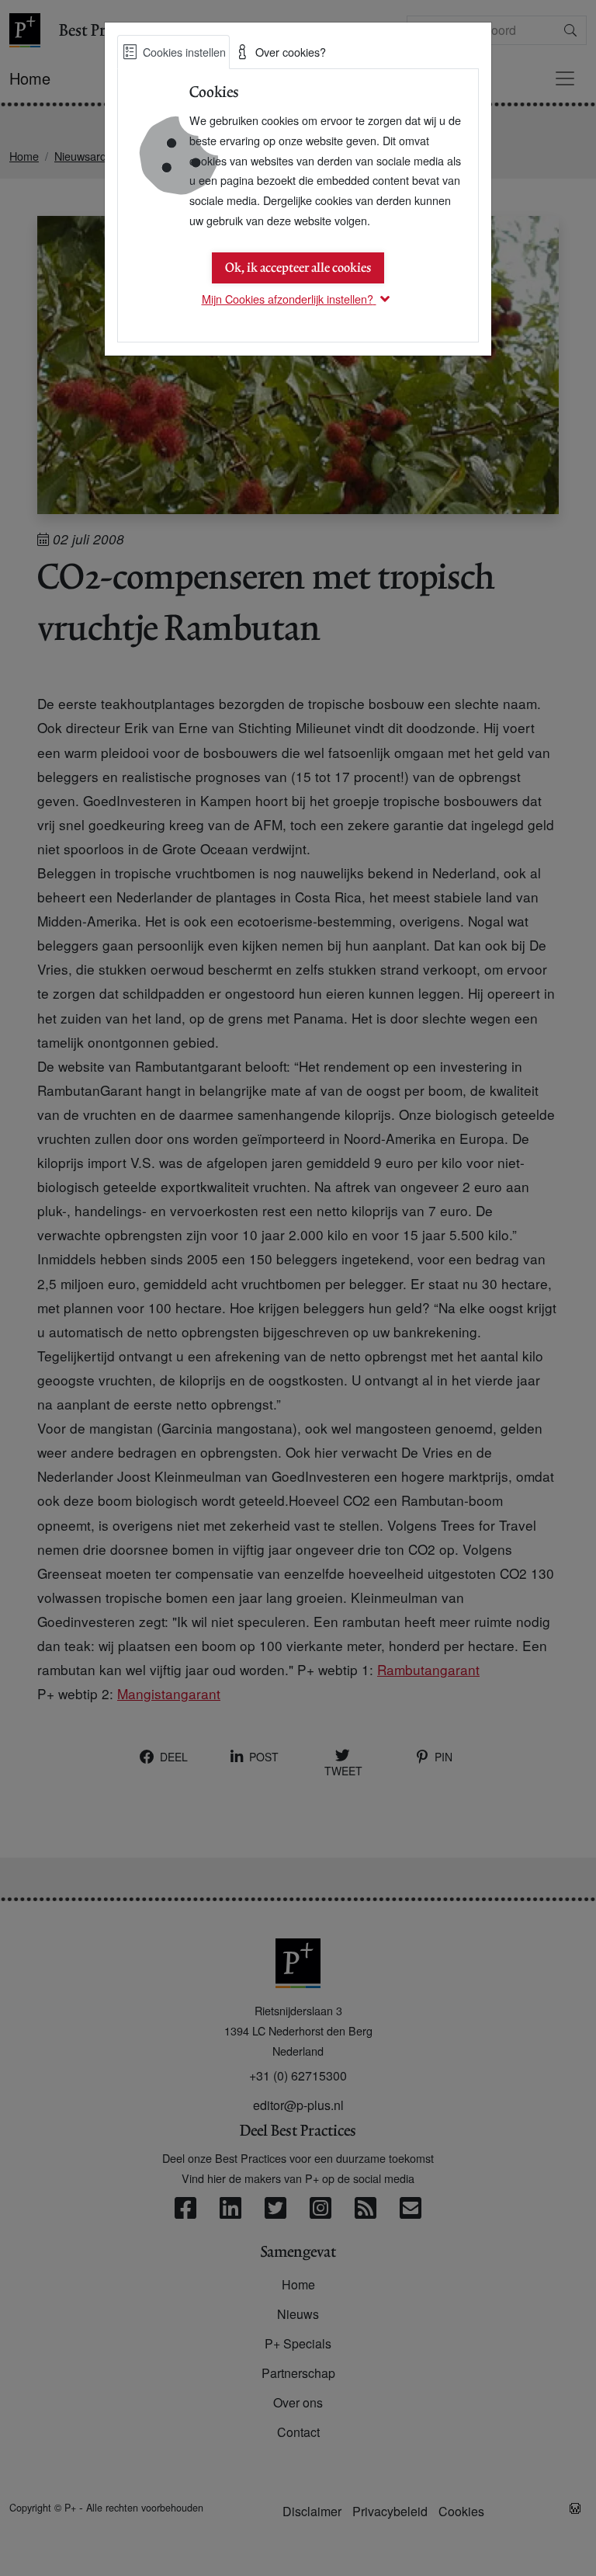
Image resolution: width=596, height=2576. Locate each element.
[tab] (173, 52)
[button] (298, 299)
